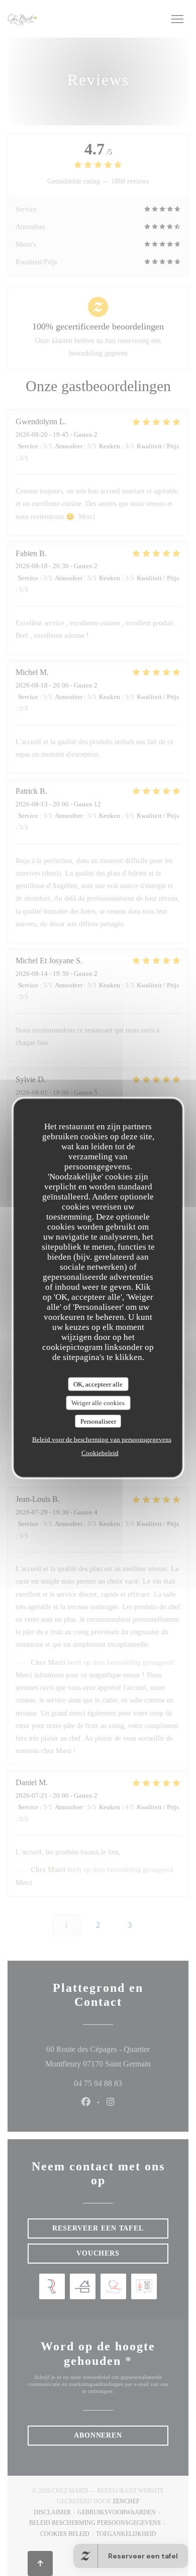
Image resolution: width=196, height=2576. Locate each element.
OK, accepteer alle (98, 1384)
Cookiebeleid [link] (100, 1453)
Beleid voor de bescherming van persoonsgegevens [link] (102, 1439)
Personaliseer (98, 1421)
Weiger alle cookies (98, 1403)
